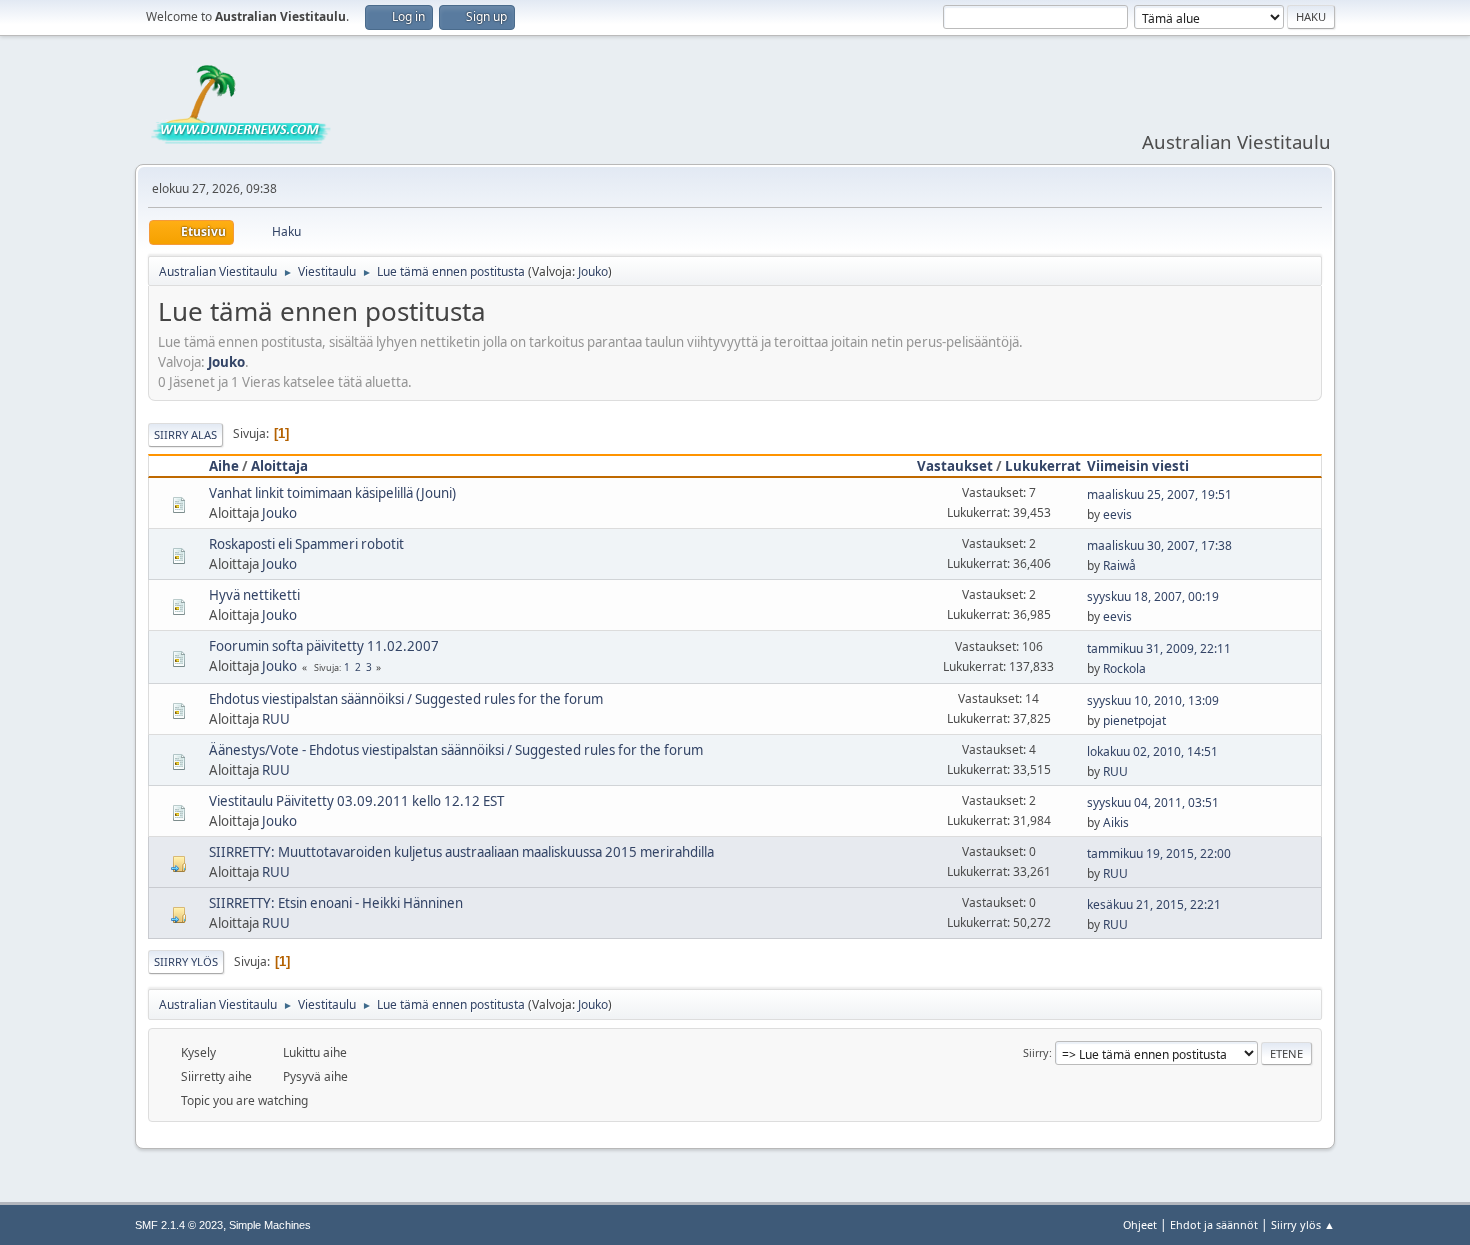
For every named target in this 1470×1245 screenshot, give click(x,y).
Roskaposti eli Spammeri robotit (306, 544)
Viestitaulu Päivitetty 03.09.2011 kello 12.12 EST (356, 801)
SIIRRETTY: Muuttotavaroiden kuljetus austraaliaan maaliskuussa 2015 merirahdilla (461, 852)
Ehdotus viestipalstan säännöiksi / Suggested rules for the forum (406, 699)
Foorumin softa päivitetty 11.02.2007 (324, 646)
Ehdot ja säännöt (1214, 1224)
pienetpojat (1134, 720)
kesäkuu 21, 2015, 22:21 (1154, 904)
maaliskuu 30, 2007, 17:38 (1159, 545)
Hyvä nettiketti (254, 595)
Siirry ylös (186, 961)
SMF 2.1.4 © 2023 (179, 1225)
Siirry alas (185, 434)
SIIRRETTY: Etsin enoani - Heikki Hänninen (336, 903)
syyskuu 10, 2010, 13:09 (1153, 700)
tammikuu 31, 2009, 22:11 (1159, 648)
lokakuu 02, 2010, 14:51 (1152, 751)
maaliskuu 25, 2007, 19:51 (1159, 494)
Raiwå (1119, 565)
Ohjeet (1140, 1224)
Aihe (224, 466)
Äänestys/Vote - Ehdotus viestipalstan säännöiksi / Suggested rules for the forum (456, 750)
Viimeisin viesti (1138, 466)
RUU (276, 719)
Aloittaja (279, 466)
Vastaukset (955, 466)
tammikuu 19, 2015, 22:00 (1159, 853)
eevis (1117, 514)
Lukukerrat (1043, 466)
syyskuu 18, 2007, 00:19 (1153, 596)
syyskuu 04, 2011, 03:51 (1153, 802)
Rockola (1124, 668)
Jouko (593, 271)
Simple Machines (270, 1225)
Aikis (1116, 822)
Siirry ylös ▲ (1303, 1224)
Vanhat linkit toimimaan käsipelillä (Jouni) (332, 493)
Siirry (1036, 1052)
